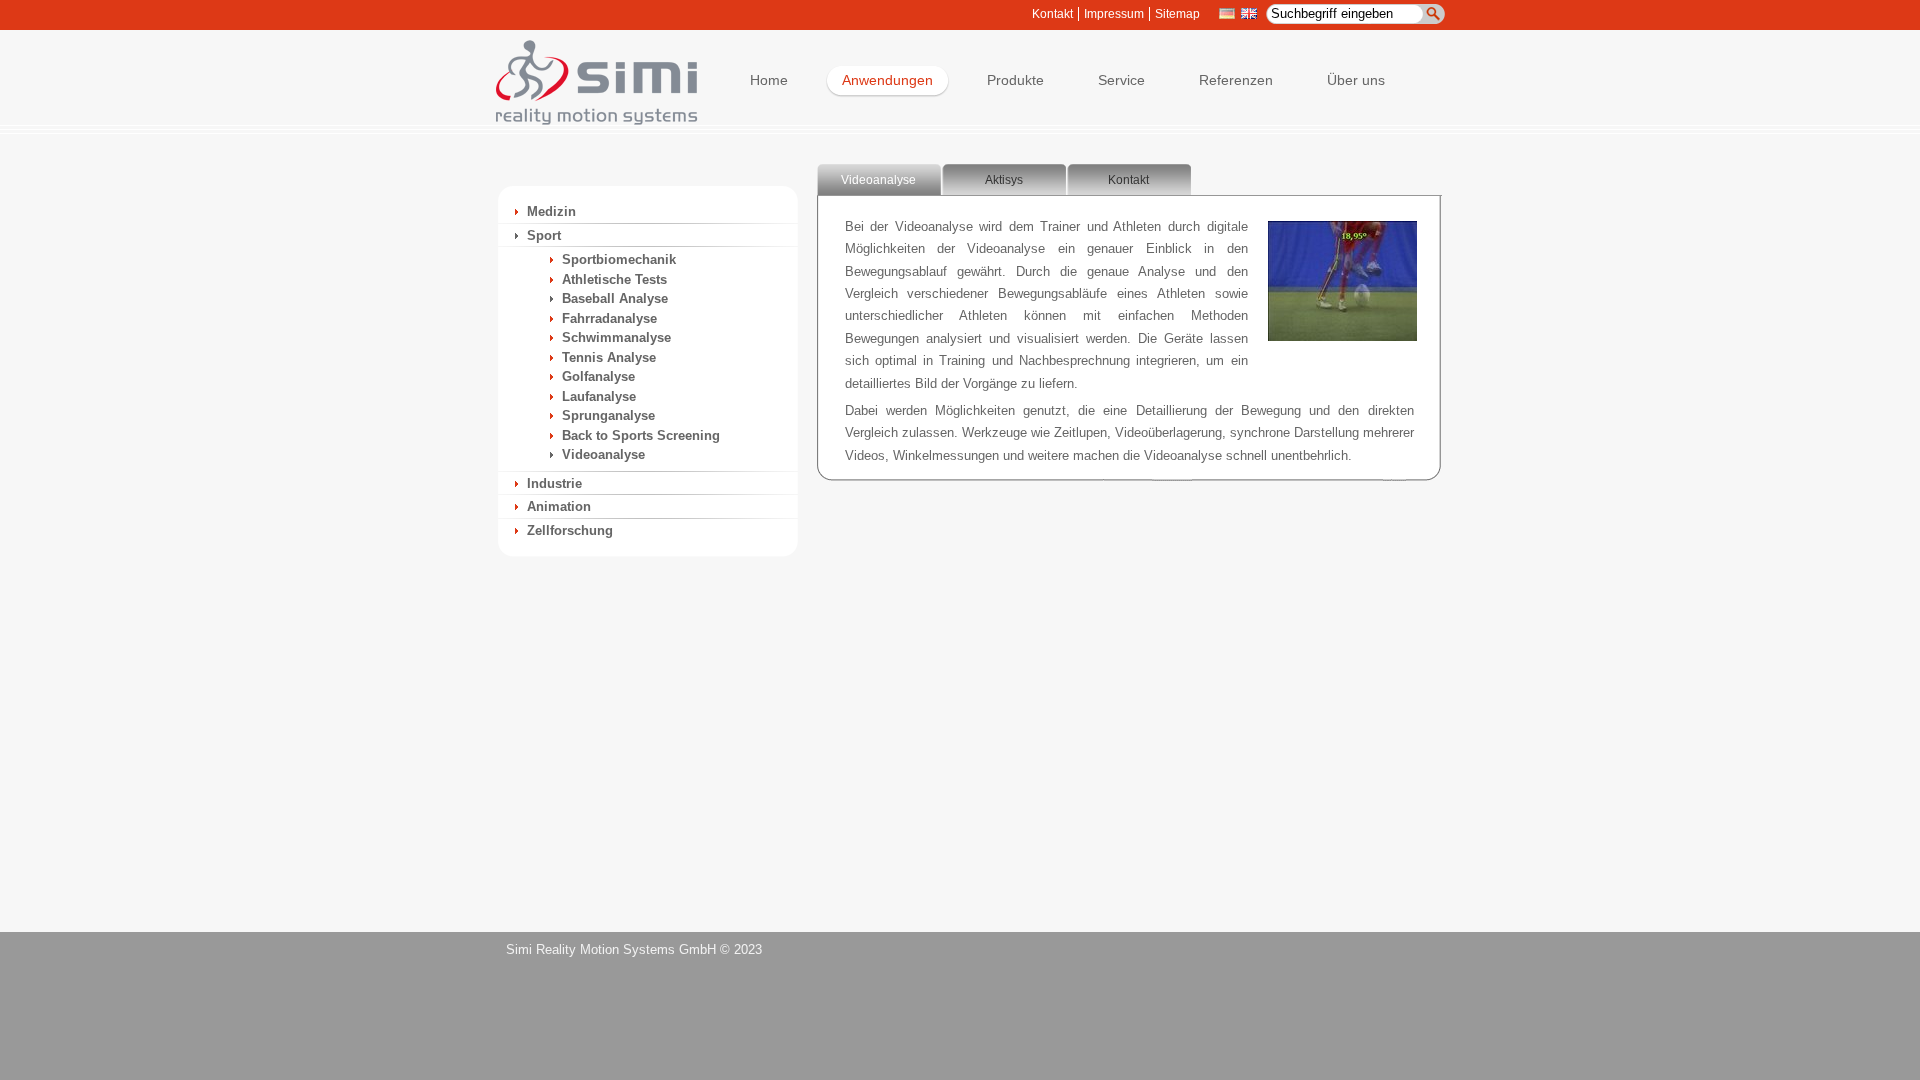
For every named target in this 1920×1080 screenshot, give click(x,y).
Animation (559, 506)
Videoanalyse (603, 454)
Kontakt (1052, 14)
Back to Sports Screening (641, 435)
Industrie (554, 483)
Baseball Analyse (615, 298)
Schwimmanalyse (616, 337)
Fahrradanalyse (609, 318)
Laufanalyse (599, 396)
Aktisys (1004, 180)
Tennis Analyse (609, 357)
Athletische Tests (614, 279)
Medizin (551, 211)
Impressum (1114, 14)
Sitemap (1177, 14)
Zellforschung (570, 530)
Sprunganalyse (608, 415)
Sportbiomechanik (619, 259)
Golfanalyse (598, 376)
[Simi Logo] (587, 120)
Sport (544, 235)
